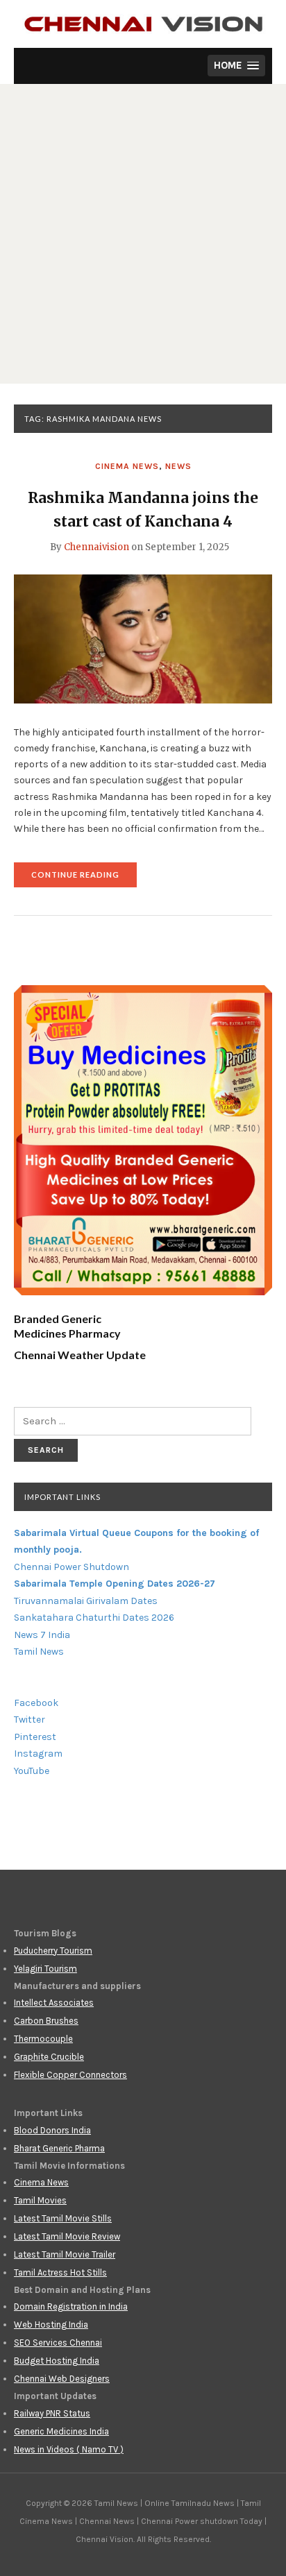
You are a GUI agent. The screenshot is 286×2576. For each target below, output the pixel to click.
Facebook (36, 1703)
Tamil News (39, 1652)
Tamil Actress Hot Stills (60, 2272)
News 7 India (42, 1635)
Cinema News (127, 466)
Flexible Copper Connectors (70, 2075)
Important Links (62, 1497)
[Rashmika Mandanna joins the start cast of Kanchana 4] (143, 638)
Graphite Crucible (49, 2057)
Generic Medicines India (61, 2431)
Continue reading (84, 879)
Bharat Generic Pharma (59, 2148)
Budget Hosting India (57, 2361)
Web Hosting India (51, 2325)
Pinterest (35, 1737)
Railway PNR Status (52, 2413)
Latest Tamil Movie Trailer (65, 2254)
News (178, 466)
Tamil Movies (40, 2200)
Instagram (38, 1754)
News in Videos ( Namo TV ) (69, 2449)
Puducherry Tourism (53, 1951)
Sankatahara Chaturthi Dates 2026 (94, 1618)
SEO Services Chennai (58, 2343)
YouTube (32, 1771)
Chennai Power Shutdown (71, 1567)
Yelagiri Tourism (45, 1969)
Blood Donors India (52, 2130)
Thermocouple (43, 2039)
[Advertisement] (143, 234)
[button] (236, 66)
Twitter (30, 1720)
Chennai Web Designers (62, 2379)
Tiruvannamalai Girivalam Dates (86, 1601)
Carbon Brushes (46, 2021)
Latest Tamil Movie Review (67, 2236)
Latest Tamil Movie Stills (63, 2218)
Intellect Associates (54, 2003)
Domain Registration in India (71, 2306)
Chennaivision (96, 547)
